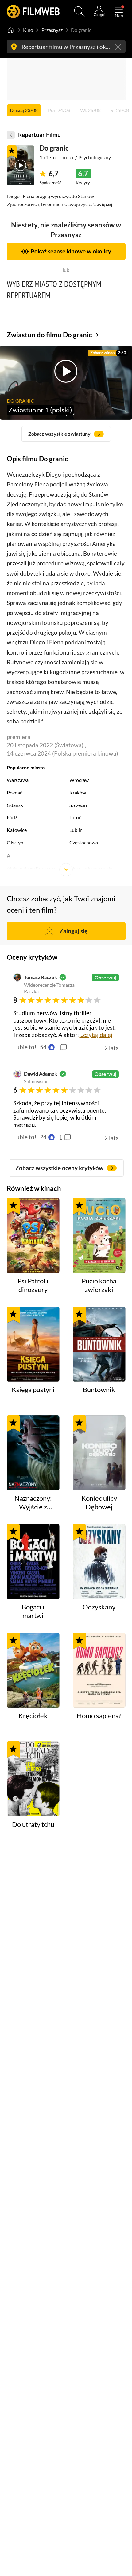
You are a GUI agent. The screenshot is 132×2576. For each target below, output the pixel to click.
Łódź (12, 817)
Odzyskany (99, 1607)
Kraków (78, 792)
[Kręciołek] (33, 1670)
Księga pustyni (33, 1390)
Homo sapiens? (99, 1716)
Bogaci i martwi (33, 1611)
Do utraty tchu (33, 1824)
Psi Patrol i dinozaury (33, 1285)
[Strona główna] (11, 30)
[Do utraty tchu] (33, 1779)
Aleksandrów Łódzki (91, 868)
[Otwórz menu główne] (119, 11)
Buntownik (99, 1390)
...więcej (103, 204)
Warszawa (18, 780)
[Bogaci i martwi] (33, 1562)
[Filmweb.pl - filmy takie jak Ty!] (33, 11)
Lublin (76, 830)
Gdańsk (15, 805)
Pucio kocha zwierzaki (99, 1285)
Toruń (76, 817)
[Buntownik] (99, 1344)
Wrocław (79, 780)
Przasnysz (52, 30)
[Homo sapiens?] (99, 1670)
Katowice (17, 830)
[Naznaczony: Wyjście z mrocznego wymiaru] (33, 1453)
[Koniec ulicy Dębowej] (99, 1453)
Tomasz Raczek (41, 977)
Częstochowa (84, 842)
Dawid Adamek (41, 1074)
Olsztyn (15, 842)
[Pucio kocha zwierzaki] (99, 1235)
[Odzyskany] (99, 1562)
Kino (28, 30)
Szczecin (78, 805)
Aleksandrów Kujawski (31, 868)
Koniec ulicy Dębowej (99, 1503)
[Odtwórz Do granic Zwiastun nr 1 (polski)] (21, 165)
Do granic (54, 148)
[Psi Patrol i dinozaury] (33, 1235)
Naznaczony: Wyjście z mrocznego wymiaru (33, 1503)
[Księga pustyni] (33, 1344)
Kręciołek (33, 1716)
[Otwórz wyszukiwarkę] (79, 11)
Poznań (15, 792)
